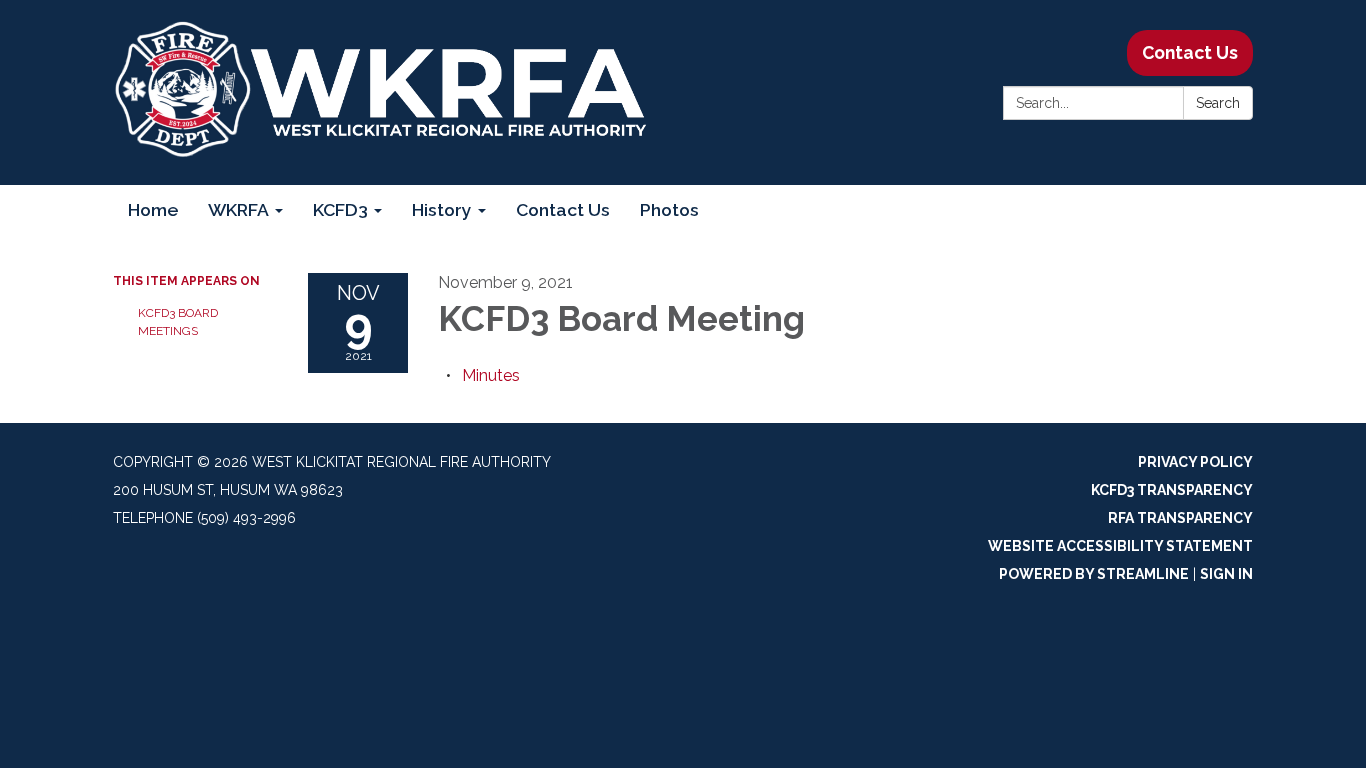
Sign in (1226, 574)
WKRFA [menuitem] (238, 209)
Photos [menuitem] (669, 209)
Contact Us (1190, 52)
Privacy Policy (1195, 462)
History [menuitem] (442, 209)
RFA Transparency (1180, 518)
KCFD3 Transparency (1172, 490)
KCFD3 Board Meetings (178, 322)
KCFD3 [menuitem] (340, 209)
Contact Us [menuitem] (563, 209)
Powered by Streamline (1094, 574)
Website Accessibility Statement (1120, 546)
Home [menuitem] (153, 209)
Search (1218, 103)
